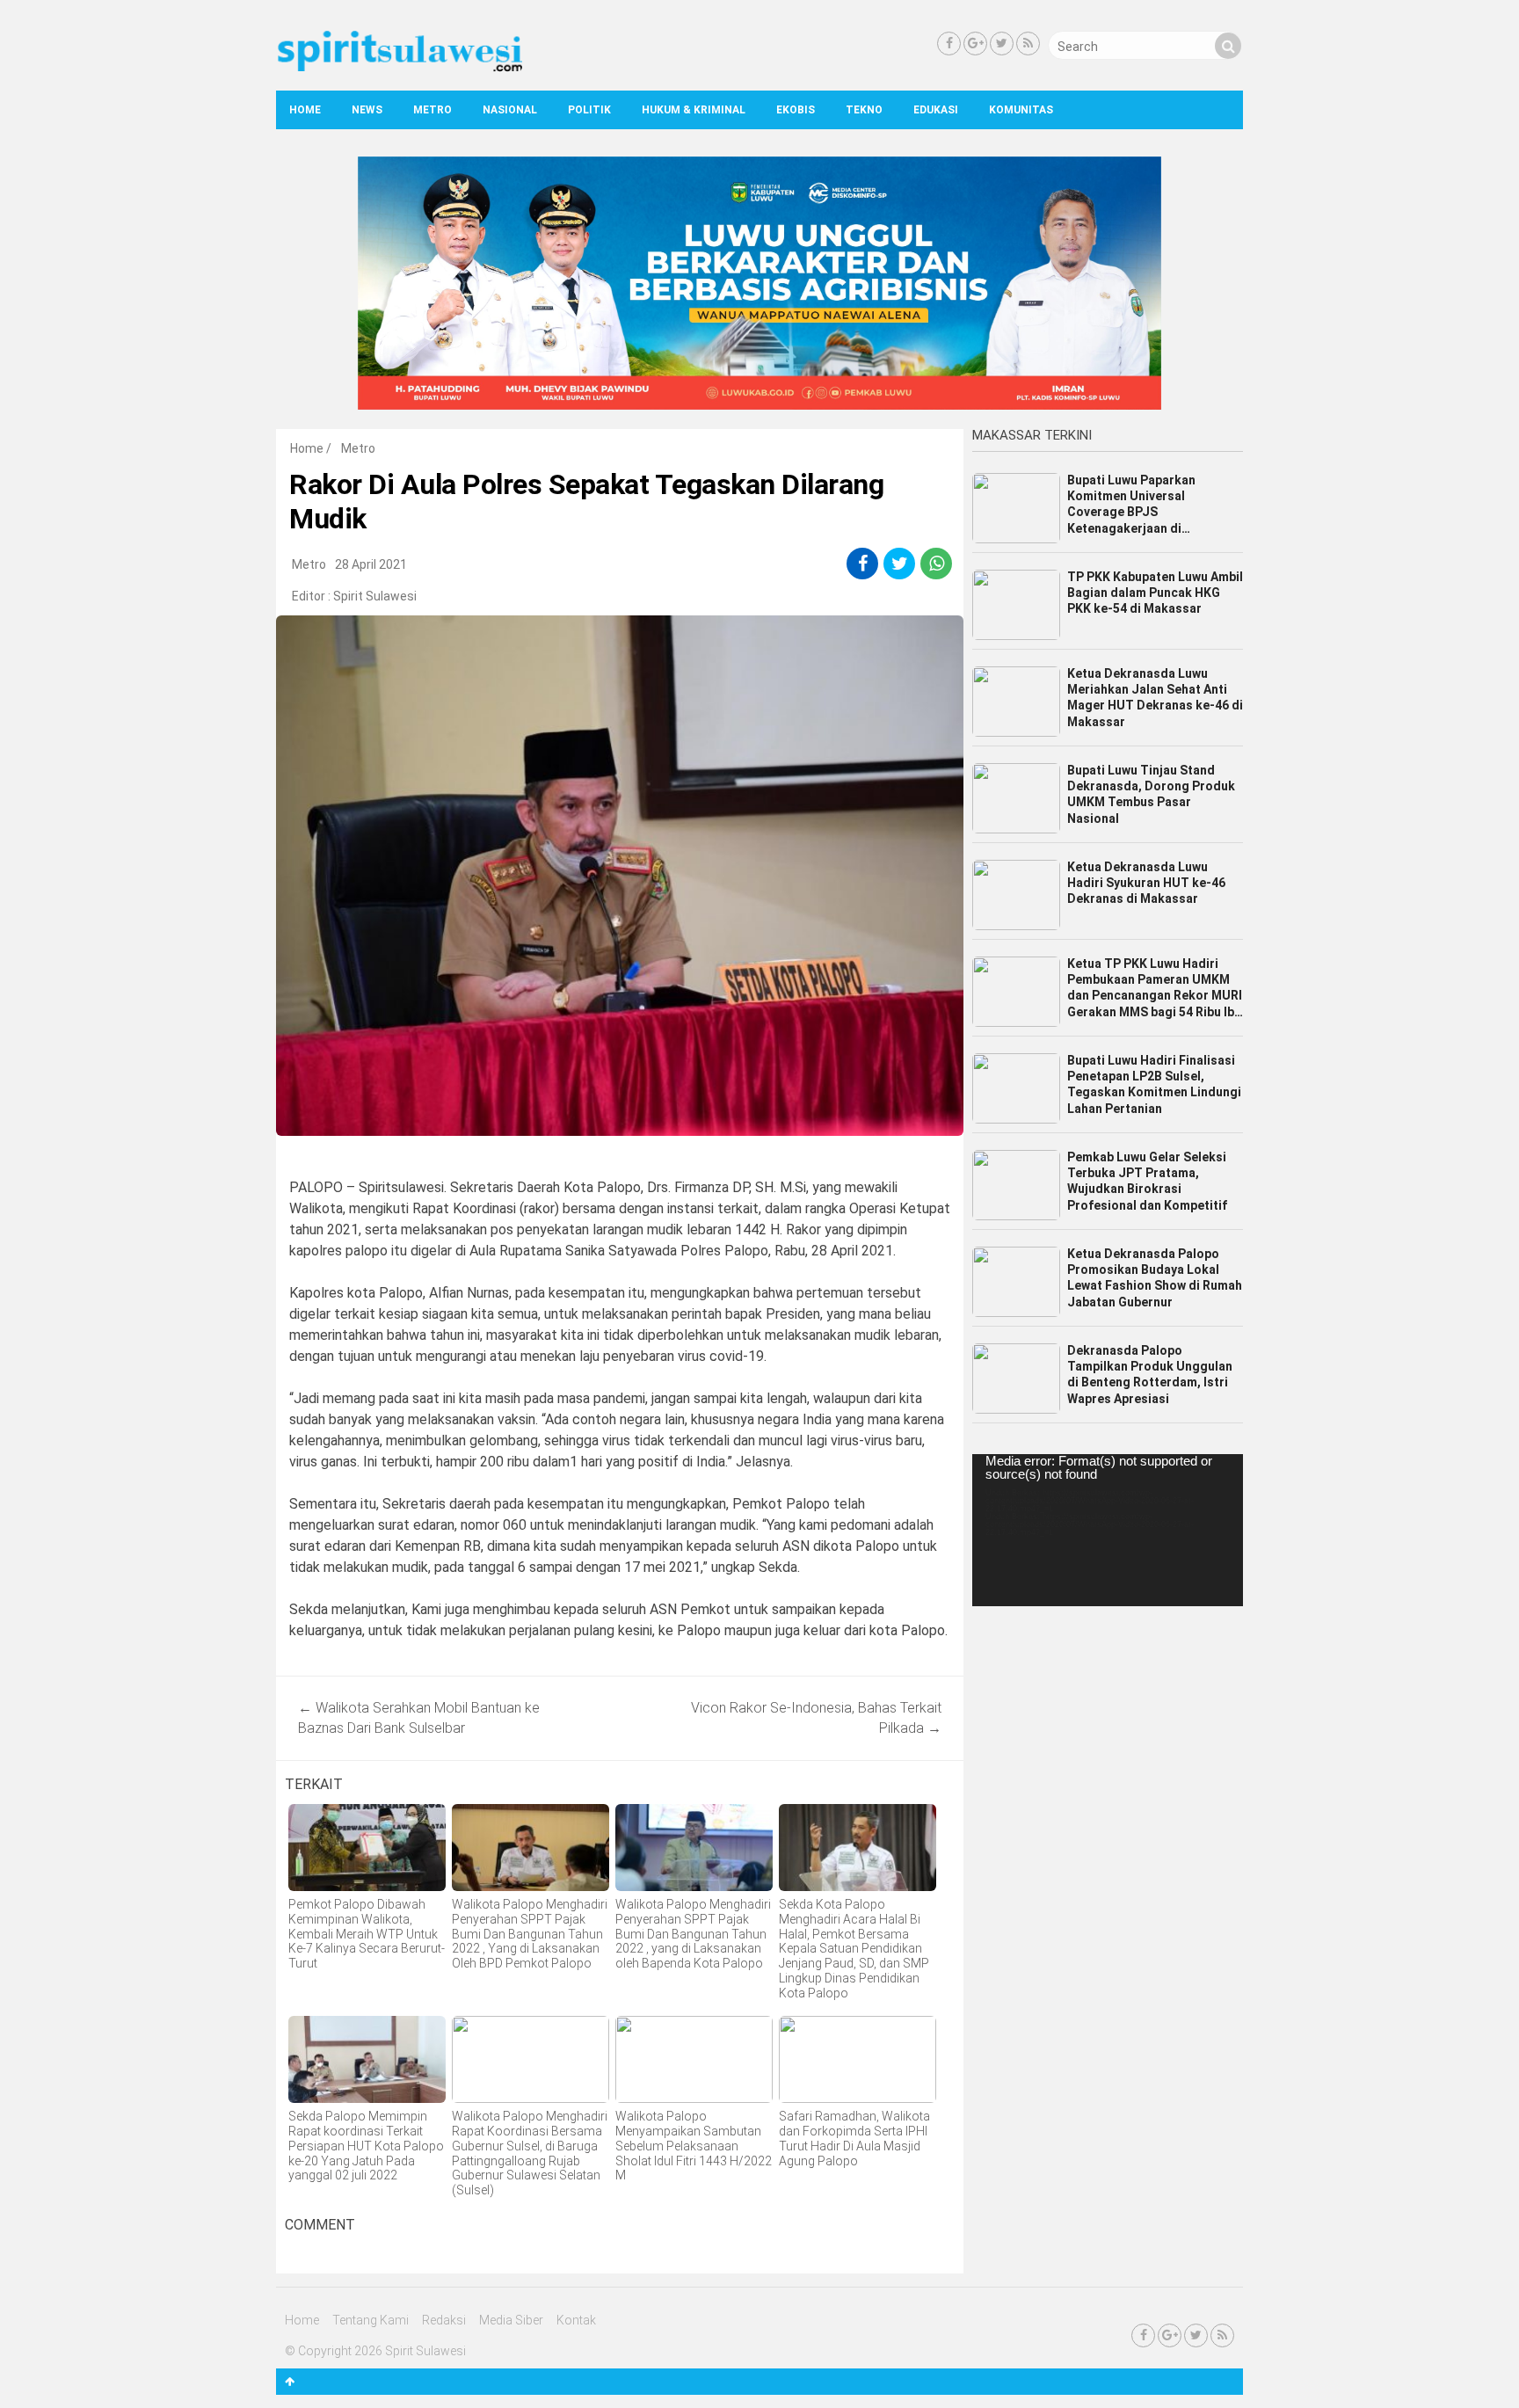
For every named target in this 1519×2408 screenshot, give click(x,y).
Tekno (864, 110)
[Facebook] (949, 44)
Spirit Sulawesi (375, 596)
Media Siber (511, 2320)
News (367, 110)
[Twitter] (1002, 44)
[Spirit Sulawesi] (399, 68)
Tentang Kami (371, 2320)
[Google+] (975, 44)
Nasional (510, 110)
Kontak (576, 2320)
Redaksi (444, 2320)
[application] (1108, 1530)
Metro (432, 110)
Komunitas (1021, 110)
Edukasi (936, 110)
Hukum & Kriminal (694, 110)
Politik (589, 110)
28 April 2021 (371, 564)
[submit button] (1228, 46)
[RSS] (1028, 44)
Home (305, 110)
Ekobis (796, 110)
